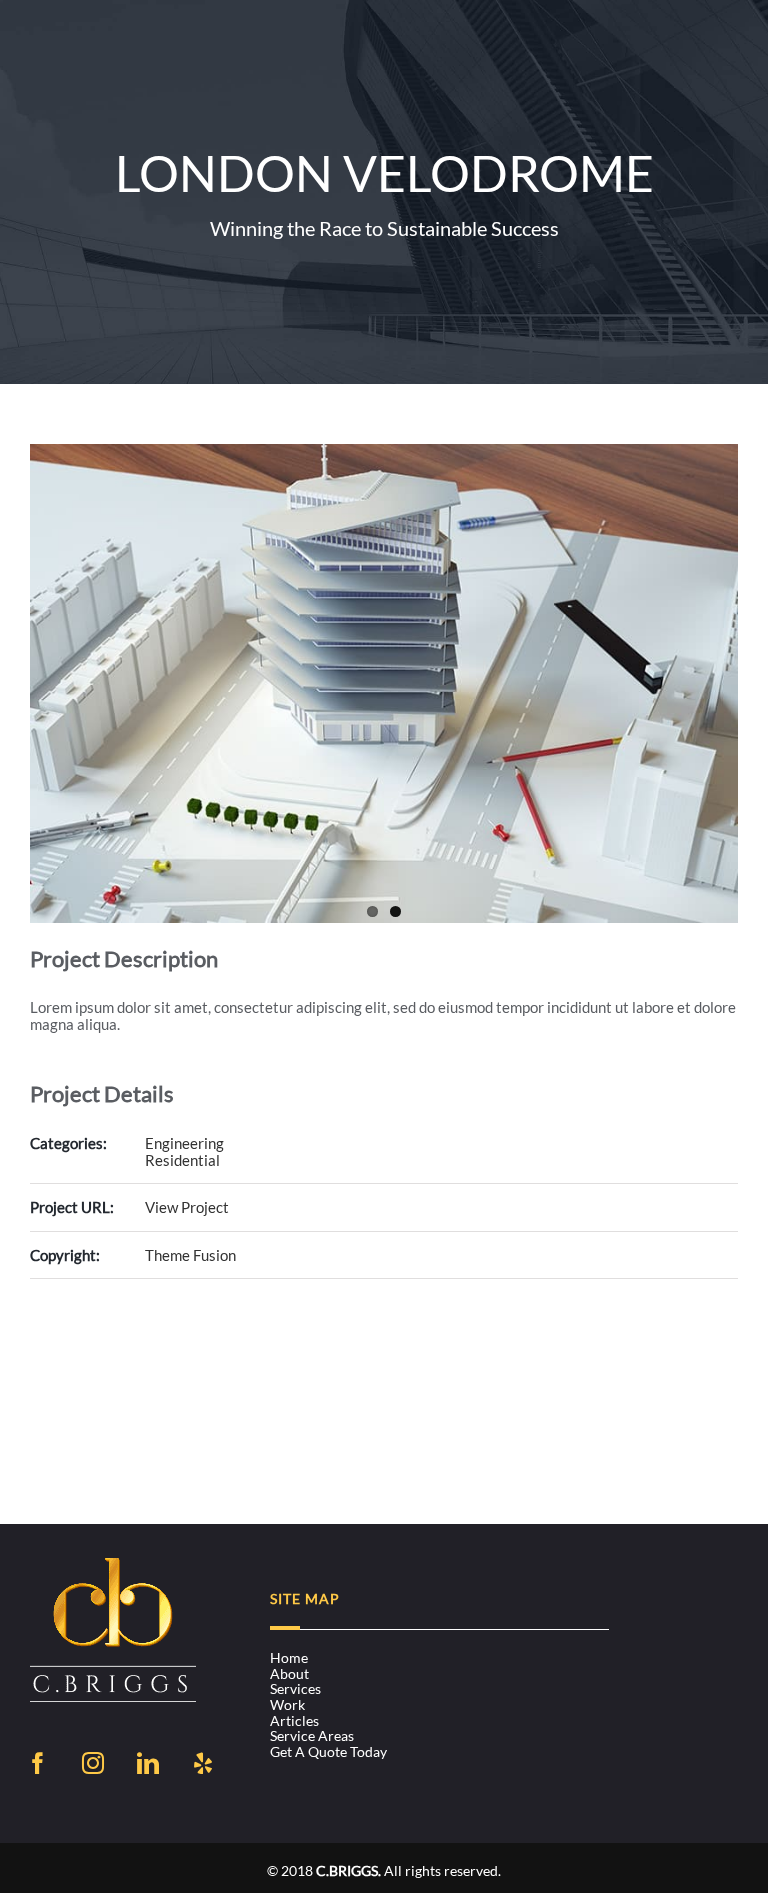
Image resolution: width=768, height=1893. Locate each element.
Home (289, 1658)
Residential (182, 1160)
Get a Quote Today (328, 1752)
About (289, 1674)
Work (287, 1705)
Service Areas (312, 1736)
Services (295, 1689)
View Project (187, 1207)
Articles (294, 1721)
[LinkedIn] (148, 1763)
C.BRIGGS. (348, 1870)
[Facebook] (38, 1763)
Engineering (184, 1143)
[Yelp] (203, 1763)
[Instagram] (93, 1763)
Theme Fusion (190, 1255)
